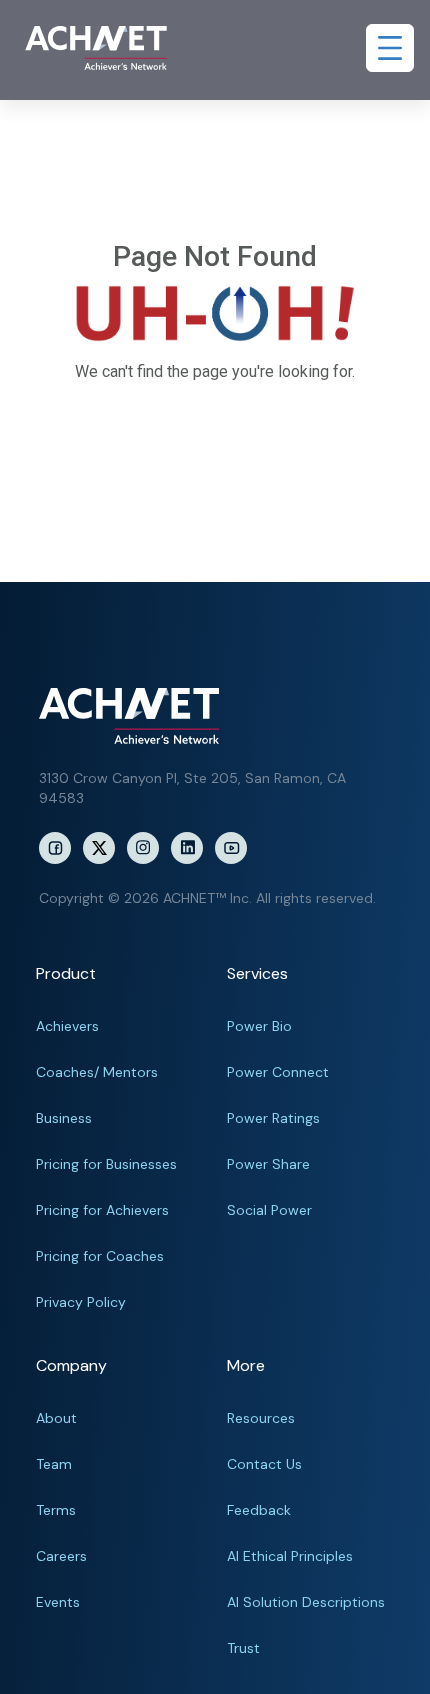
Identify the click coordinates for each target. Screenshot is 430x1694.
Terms (56, 1510)
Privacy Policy (81, 1302)
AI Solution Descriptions (306, 1602)
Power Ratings (273, 1118)
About (56, 1418)
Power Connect (278, 1072)
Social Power (269, 1210)
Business (64, 1118)
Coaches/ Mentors (97, 1072)
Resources (261, 1418)
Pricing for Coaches (100, 1256)
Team (54, 1464)
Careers (61, 1556)
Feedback (259, 1510)
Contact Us (264, 1464)
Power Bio (259, 1026)
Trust (243, 1648)
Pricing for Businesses (106, 1164)
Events (58, 1602)
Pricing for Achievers (102, 1210)
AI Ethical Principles (290, 1556)
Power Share (268, 1164)
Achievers (67, 1026)
